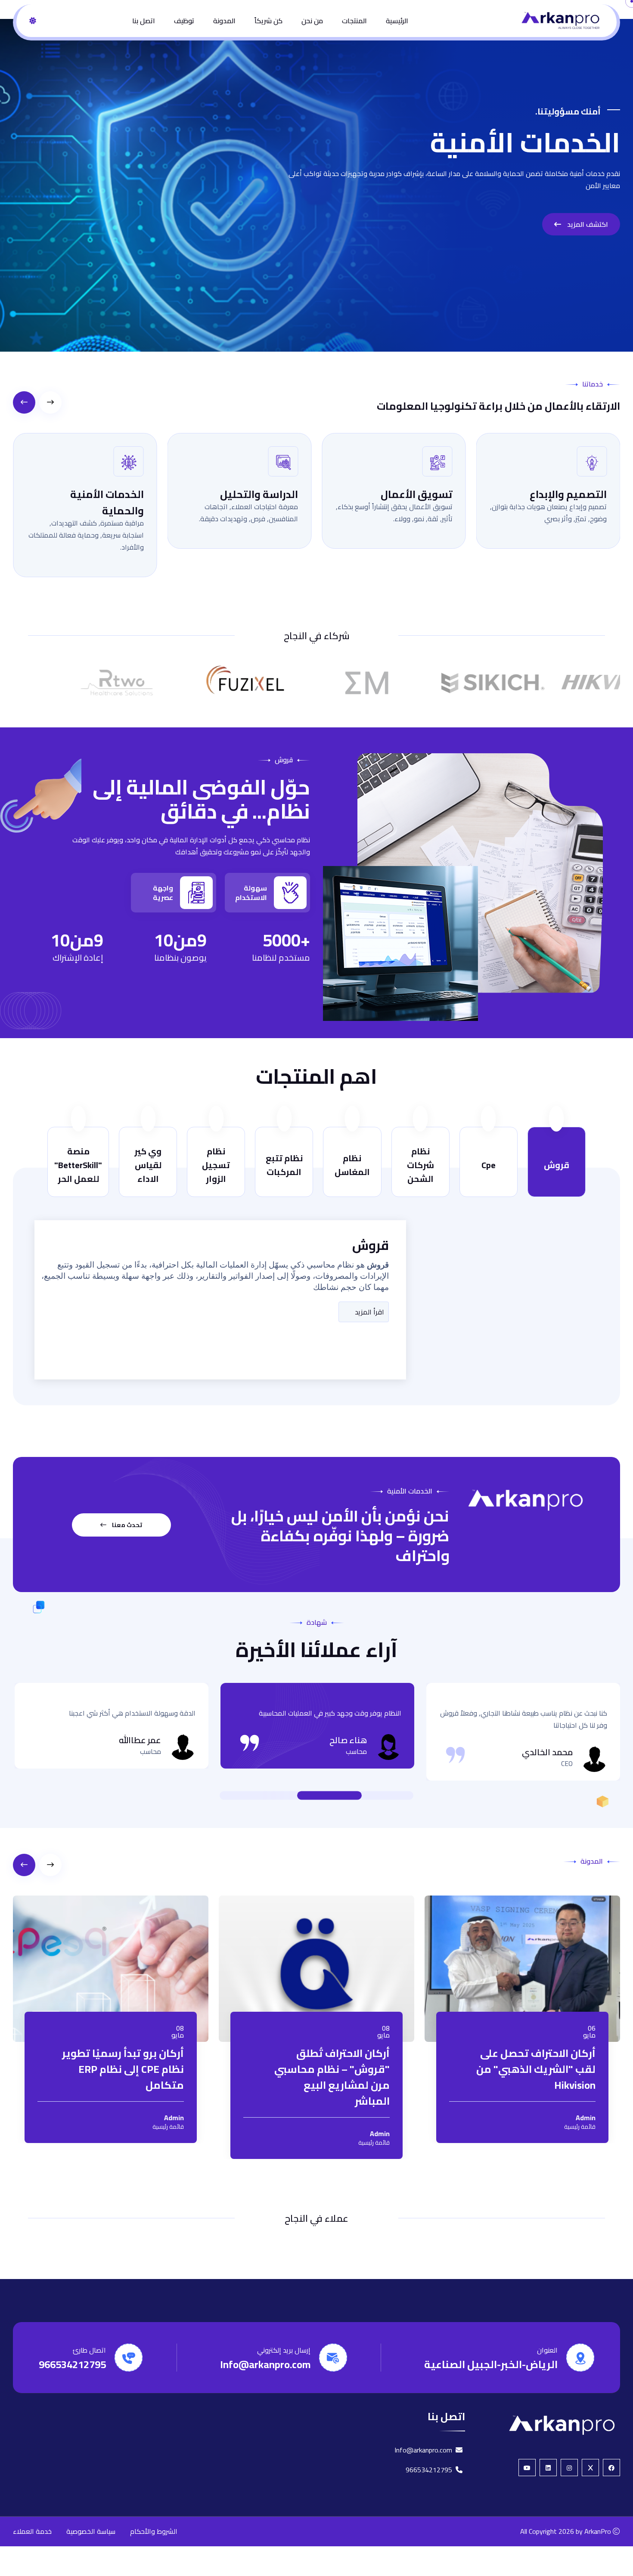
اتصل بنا (144, 21)
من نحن (312, 21)
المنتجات (354, 21)
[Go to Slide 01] (368, 1796)
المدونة (224, 21)
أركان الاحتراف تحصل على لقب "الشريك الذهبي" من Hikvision (536, 2069)
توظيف (184, 21)
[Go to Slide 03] (291, 1796)
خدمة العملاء (32, 2531)
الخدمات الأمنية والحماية (107, 503)
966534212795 (72, 2364)
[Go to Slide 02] (329, 1796)
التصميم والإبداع (568, 494)
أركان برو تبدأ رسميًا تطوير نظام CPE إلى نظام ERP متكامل (123, 2069)
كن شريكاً (268, 21)
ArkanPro (598, 2531)
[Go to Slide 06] (265, 1796)
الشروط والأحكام (154, 2531)
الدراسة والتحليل (259, 494)
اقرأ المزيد (369, 1312)
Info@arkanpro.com (265, 2364)
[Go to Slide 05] (273, 1796)
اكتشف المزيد (587, 224)
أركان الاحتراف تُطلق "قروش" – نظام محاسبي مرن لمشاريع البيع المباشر (332, 2077)
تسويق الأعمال (417, 494)
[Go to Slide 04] (282, 1796)
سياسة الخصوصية (91, 2531)
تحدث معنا (126, 1525)
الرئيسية (397, 21)
